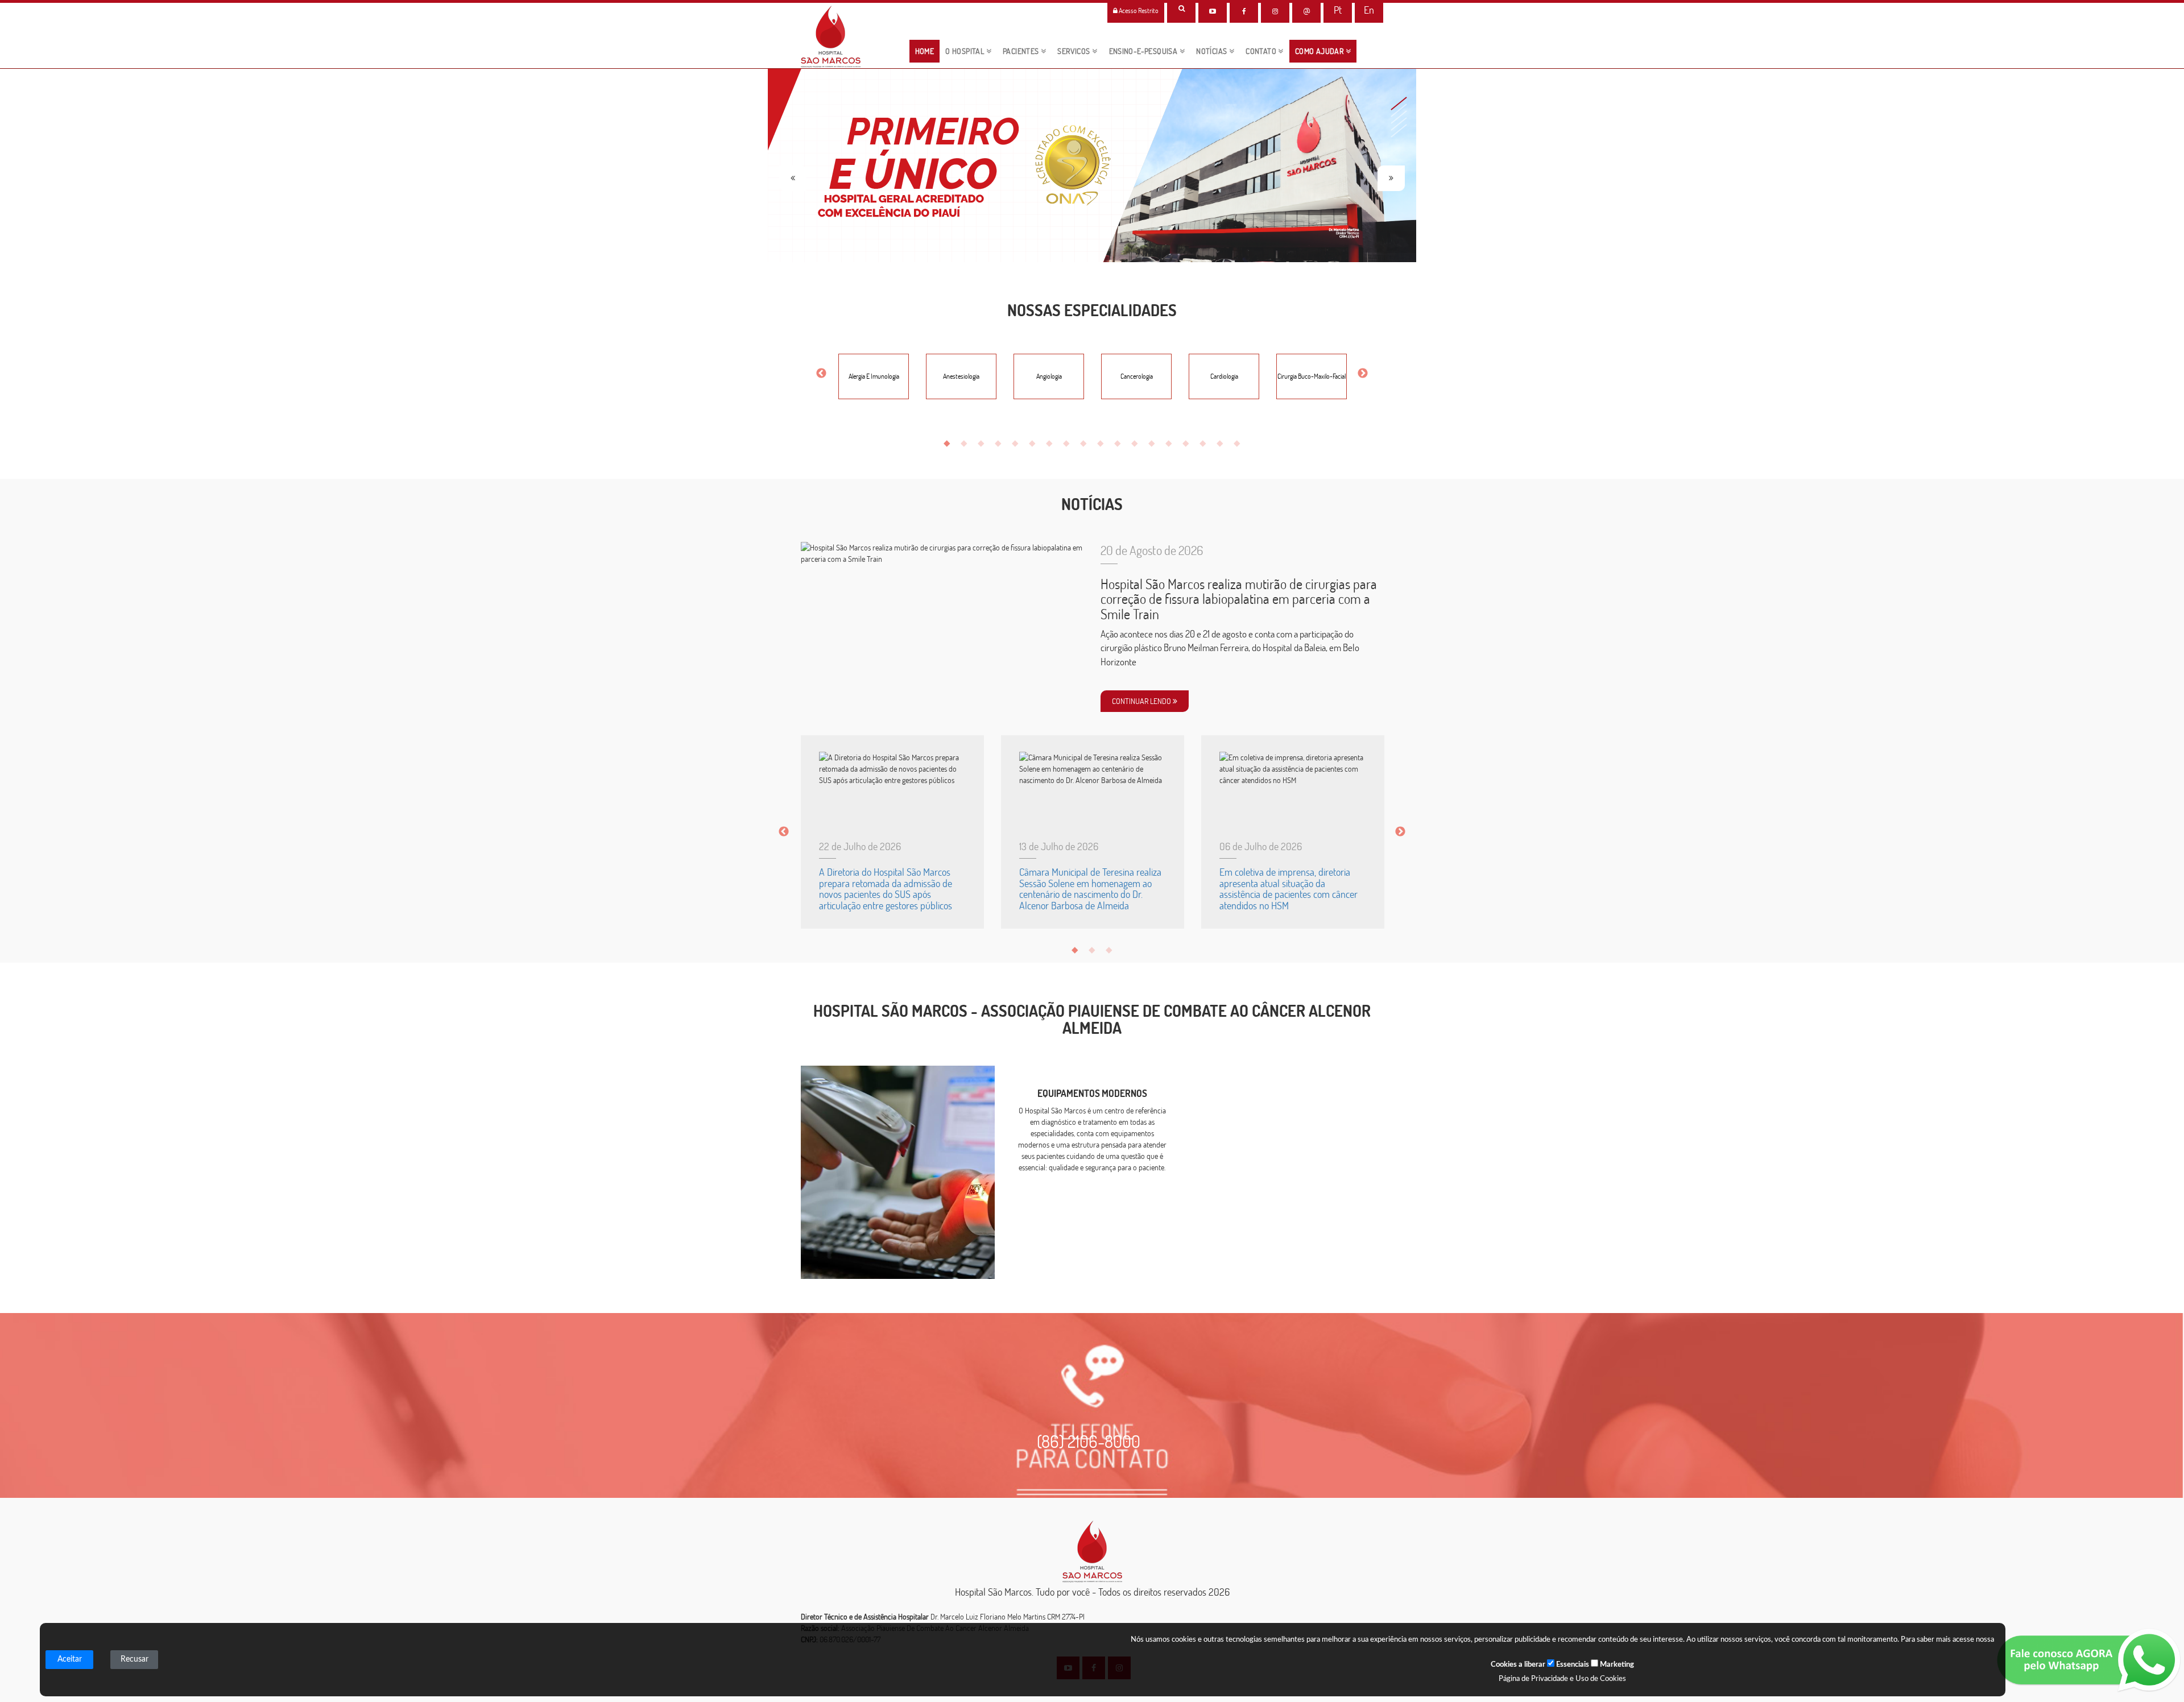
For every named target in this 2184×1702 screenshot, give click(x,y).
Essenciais (1572, 1665)
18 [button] (1240, 445)
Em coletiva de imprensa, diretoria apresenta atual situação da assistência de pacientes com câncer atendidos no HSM (1289, 889)
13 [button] (1155, 445)
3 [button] (984, 445)
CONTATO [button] (1262, 51)
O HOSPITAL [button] (965, 51)
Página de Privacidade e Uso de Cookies (1562, 1679)
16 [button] (1206, 445)
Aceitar (70, 1659)
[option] (874, 374)
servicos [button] (1075, 51)
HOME (928, 51)
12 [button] (1137, 445)
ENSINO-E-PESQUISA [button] (1144, 51)
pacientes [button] (1022, 51)
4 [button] (1001, 445)
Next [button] (1363, 374)
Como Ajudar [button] (1320, 51)
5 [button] (1018, 445)
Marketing (1616, 1665)
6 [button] (1035, 445)
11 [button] (1120, 445)
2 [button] (967, 445)
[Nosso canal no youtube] (1213, 11)
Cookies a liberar (1518, 1665)
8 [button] (1069, 445)
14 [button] (1172, 445)
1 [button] (950, 445)
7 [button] (1052, 445)
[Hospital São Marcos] (1244, 11)
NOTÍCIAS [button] (1213, 51)
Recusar (135, 1659)
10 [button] (1103, 445)
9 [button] (1086, 445)
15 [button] (1189, 445)
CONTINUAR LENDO (1142, 701)
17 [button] (1223, 445)
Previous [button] (821, 374)
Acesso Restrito (1138, 11)
